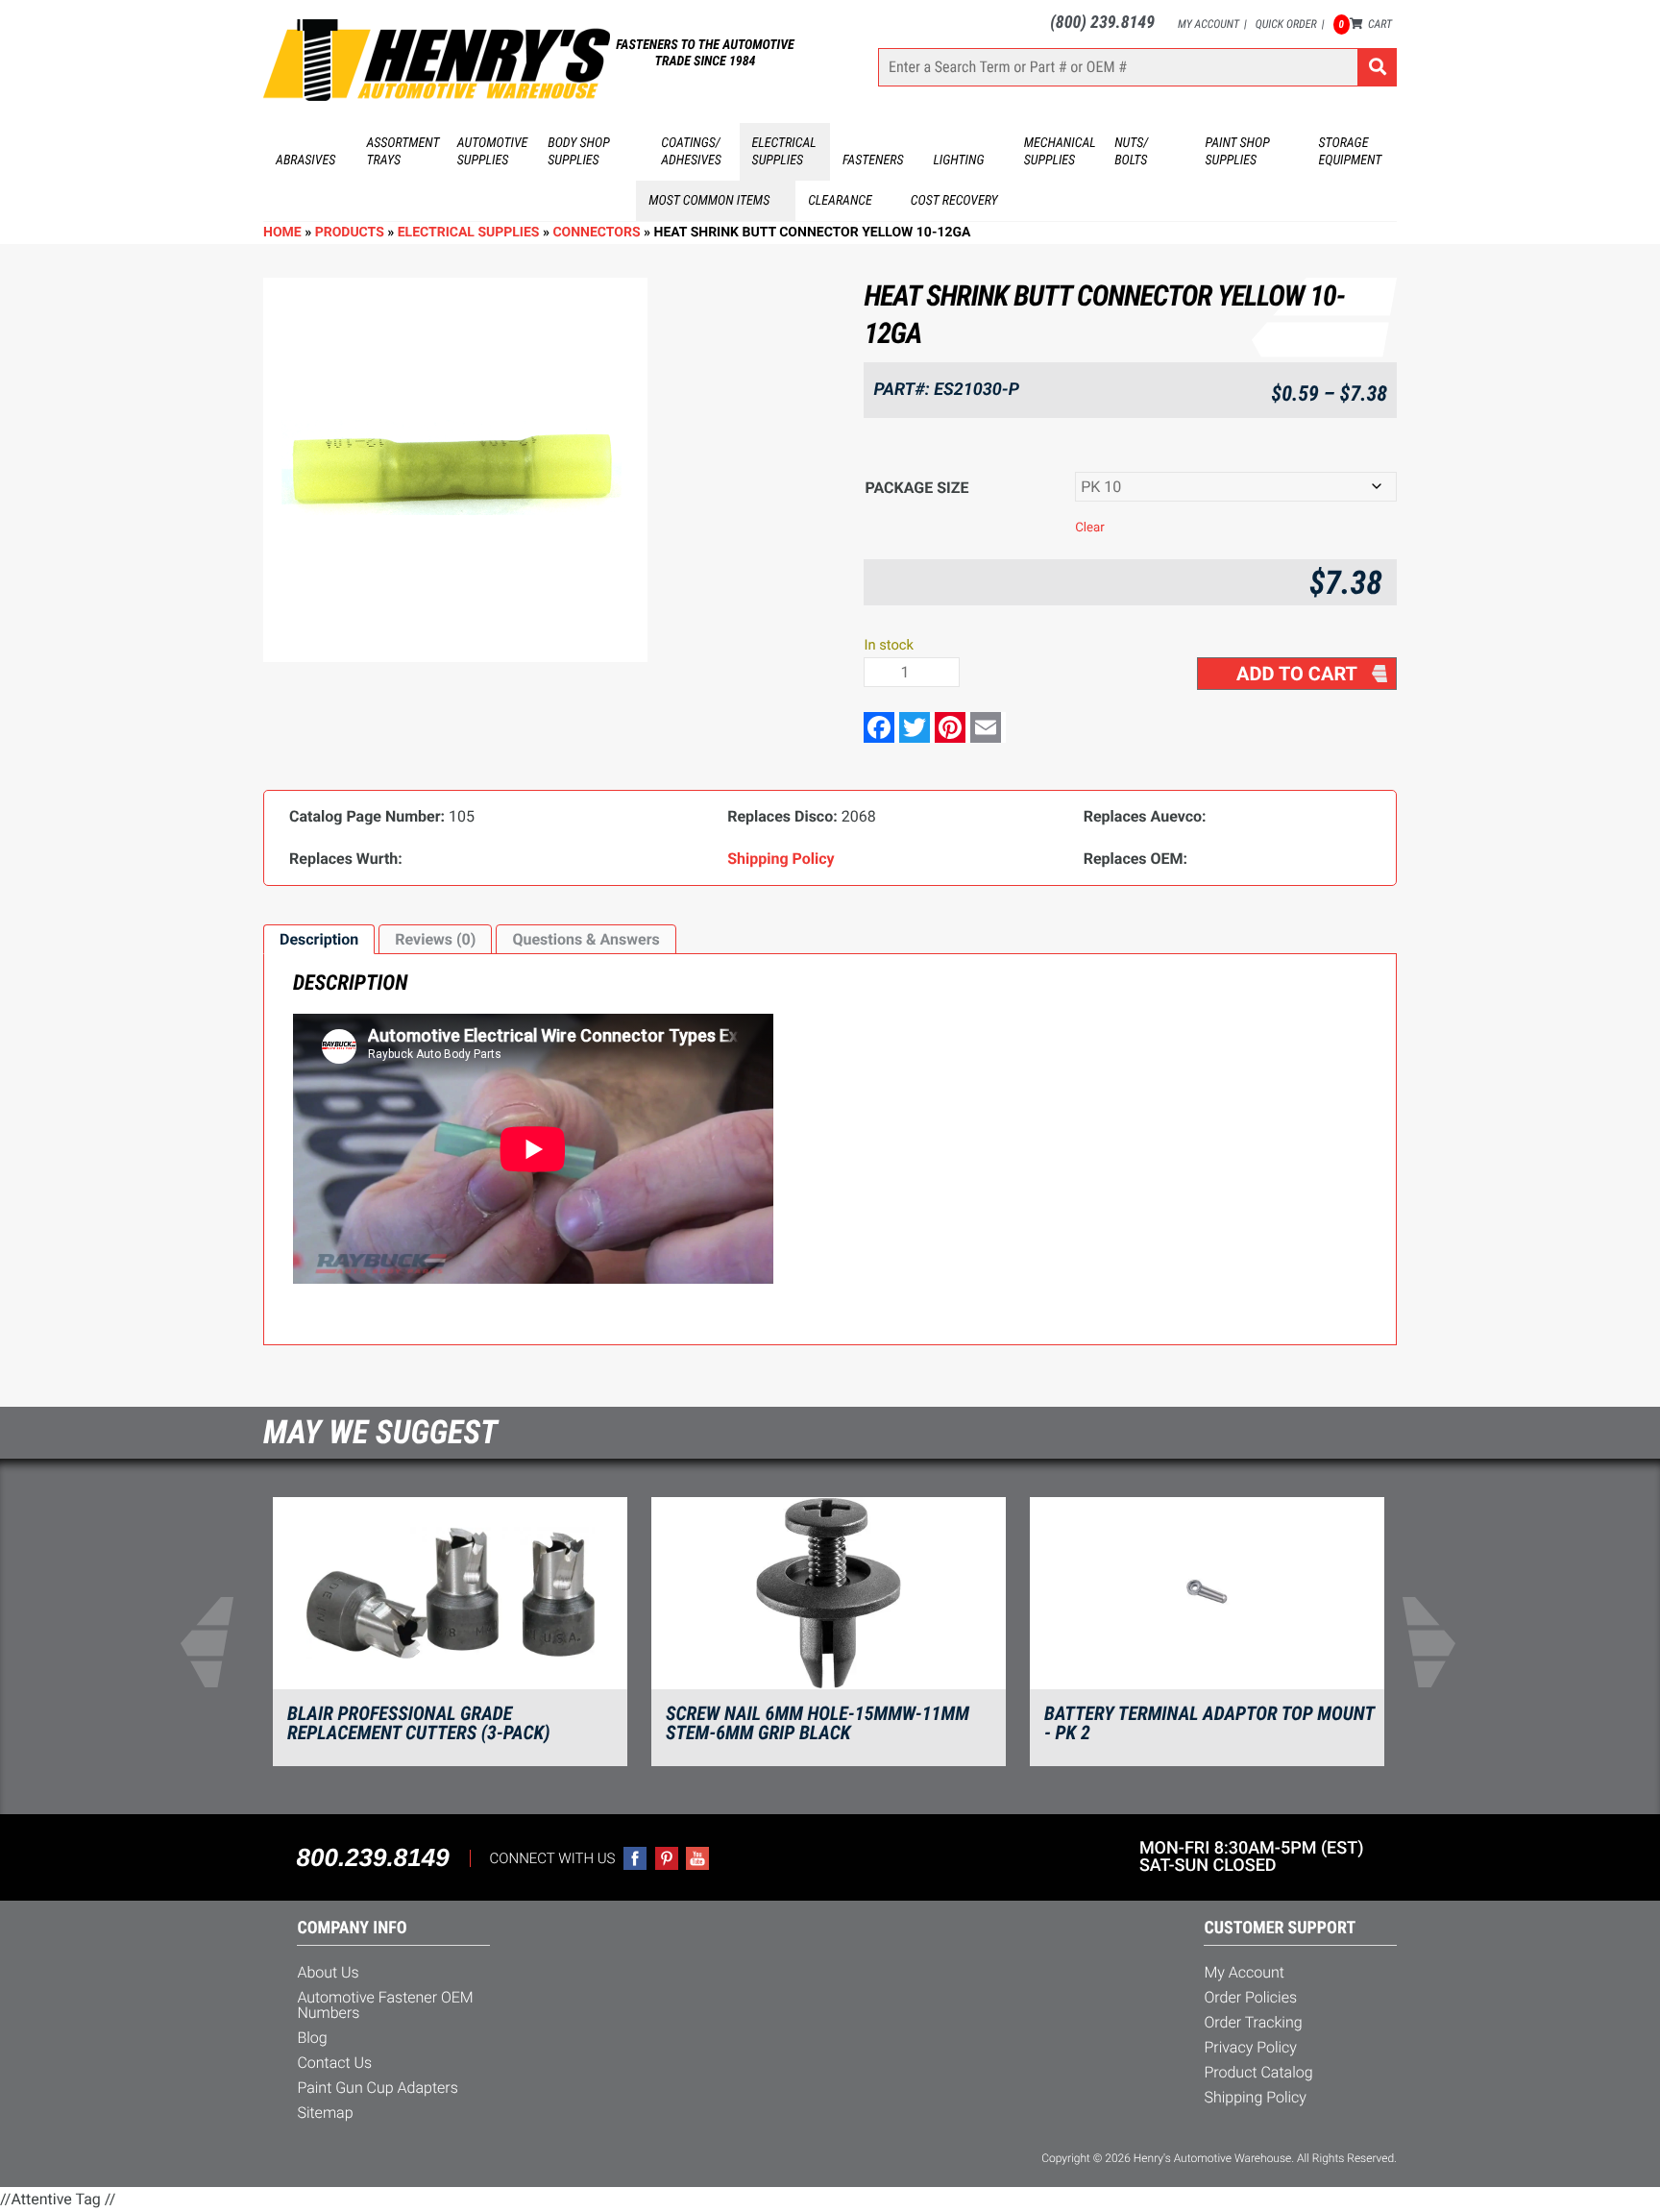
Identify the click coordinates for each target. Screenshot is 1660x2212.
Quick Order (1286, 24)
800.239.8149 (373, 1857)
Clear (1090, 528)
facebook (635, 1858)
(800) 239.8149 (1102, 23)
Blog (312, 2038)
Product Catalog (1258, 2072)
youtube (697, 1858)
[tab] (319, 940)
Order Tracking (1253, 2022)
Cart (1366, 24)
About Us (328, 1972)
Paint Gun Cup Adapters (377, 2088)
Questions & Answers (586, 939)
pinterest (667, 1858)
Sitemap (325, 2113)
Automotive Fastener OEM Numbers (385, 2005)
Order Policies (1250, 1997)
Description (319, 939)
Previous (219, 1642)
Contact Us (334, 2063)
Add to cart (1297, 674)
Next (1441, 1642)
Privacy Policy (1250, 2047)
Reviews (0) (435, 939)
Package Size (916, 488)
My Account (1208, 24)
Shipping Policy (1255, 2097)
